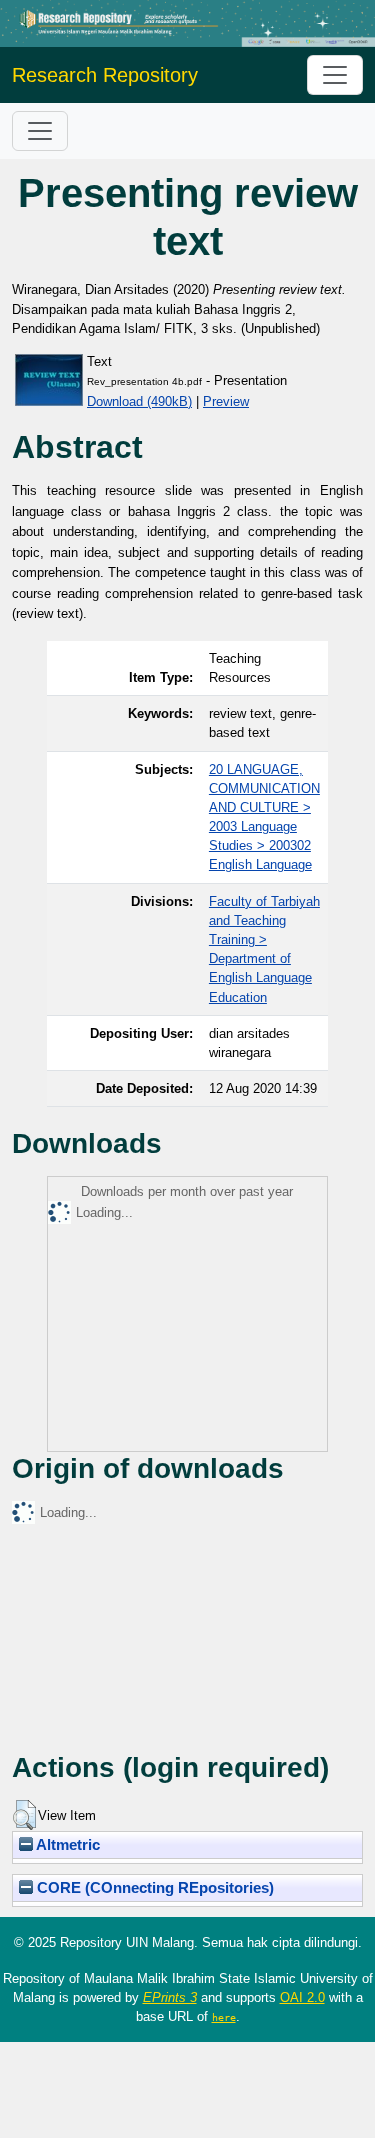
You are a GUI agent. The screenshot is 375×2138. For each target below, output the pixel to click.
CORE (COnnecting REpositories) (153, 1888)
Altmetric (66, 1845)
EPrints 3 (170, 1997)
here (224, 2017)
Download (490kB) (139, 401)
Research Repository (105, 75)
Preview (226, 401)
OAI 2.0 (302, 1997)
